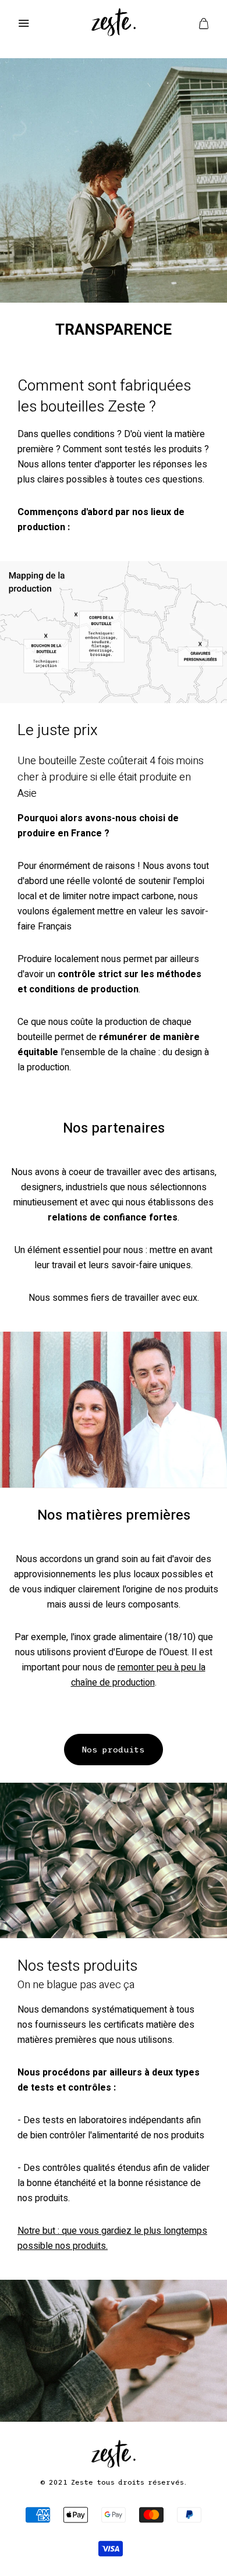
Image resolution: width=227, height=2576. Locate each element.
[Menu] (23, 23)
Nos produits (114, 1750)
